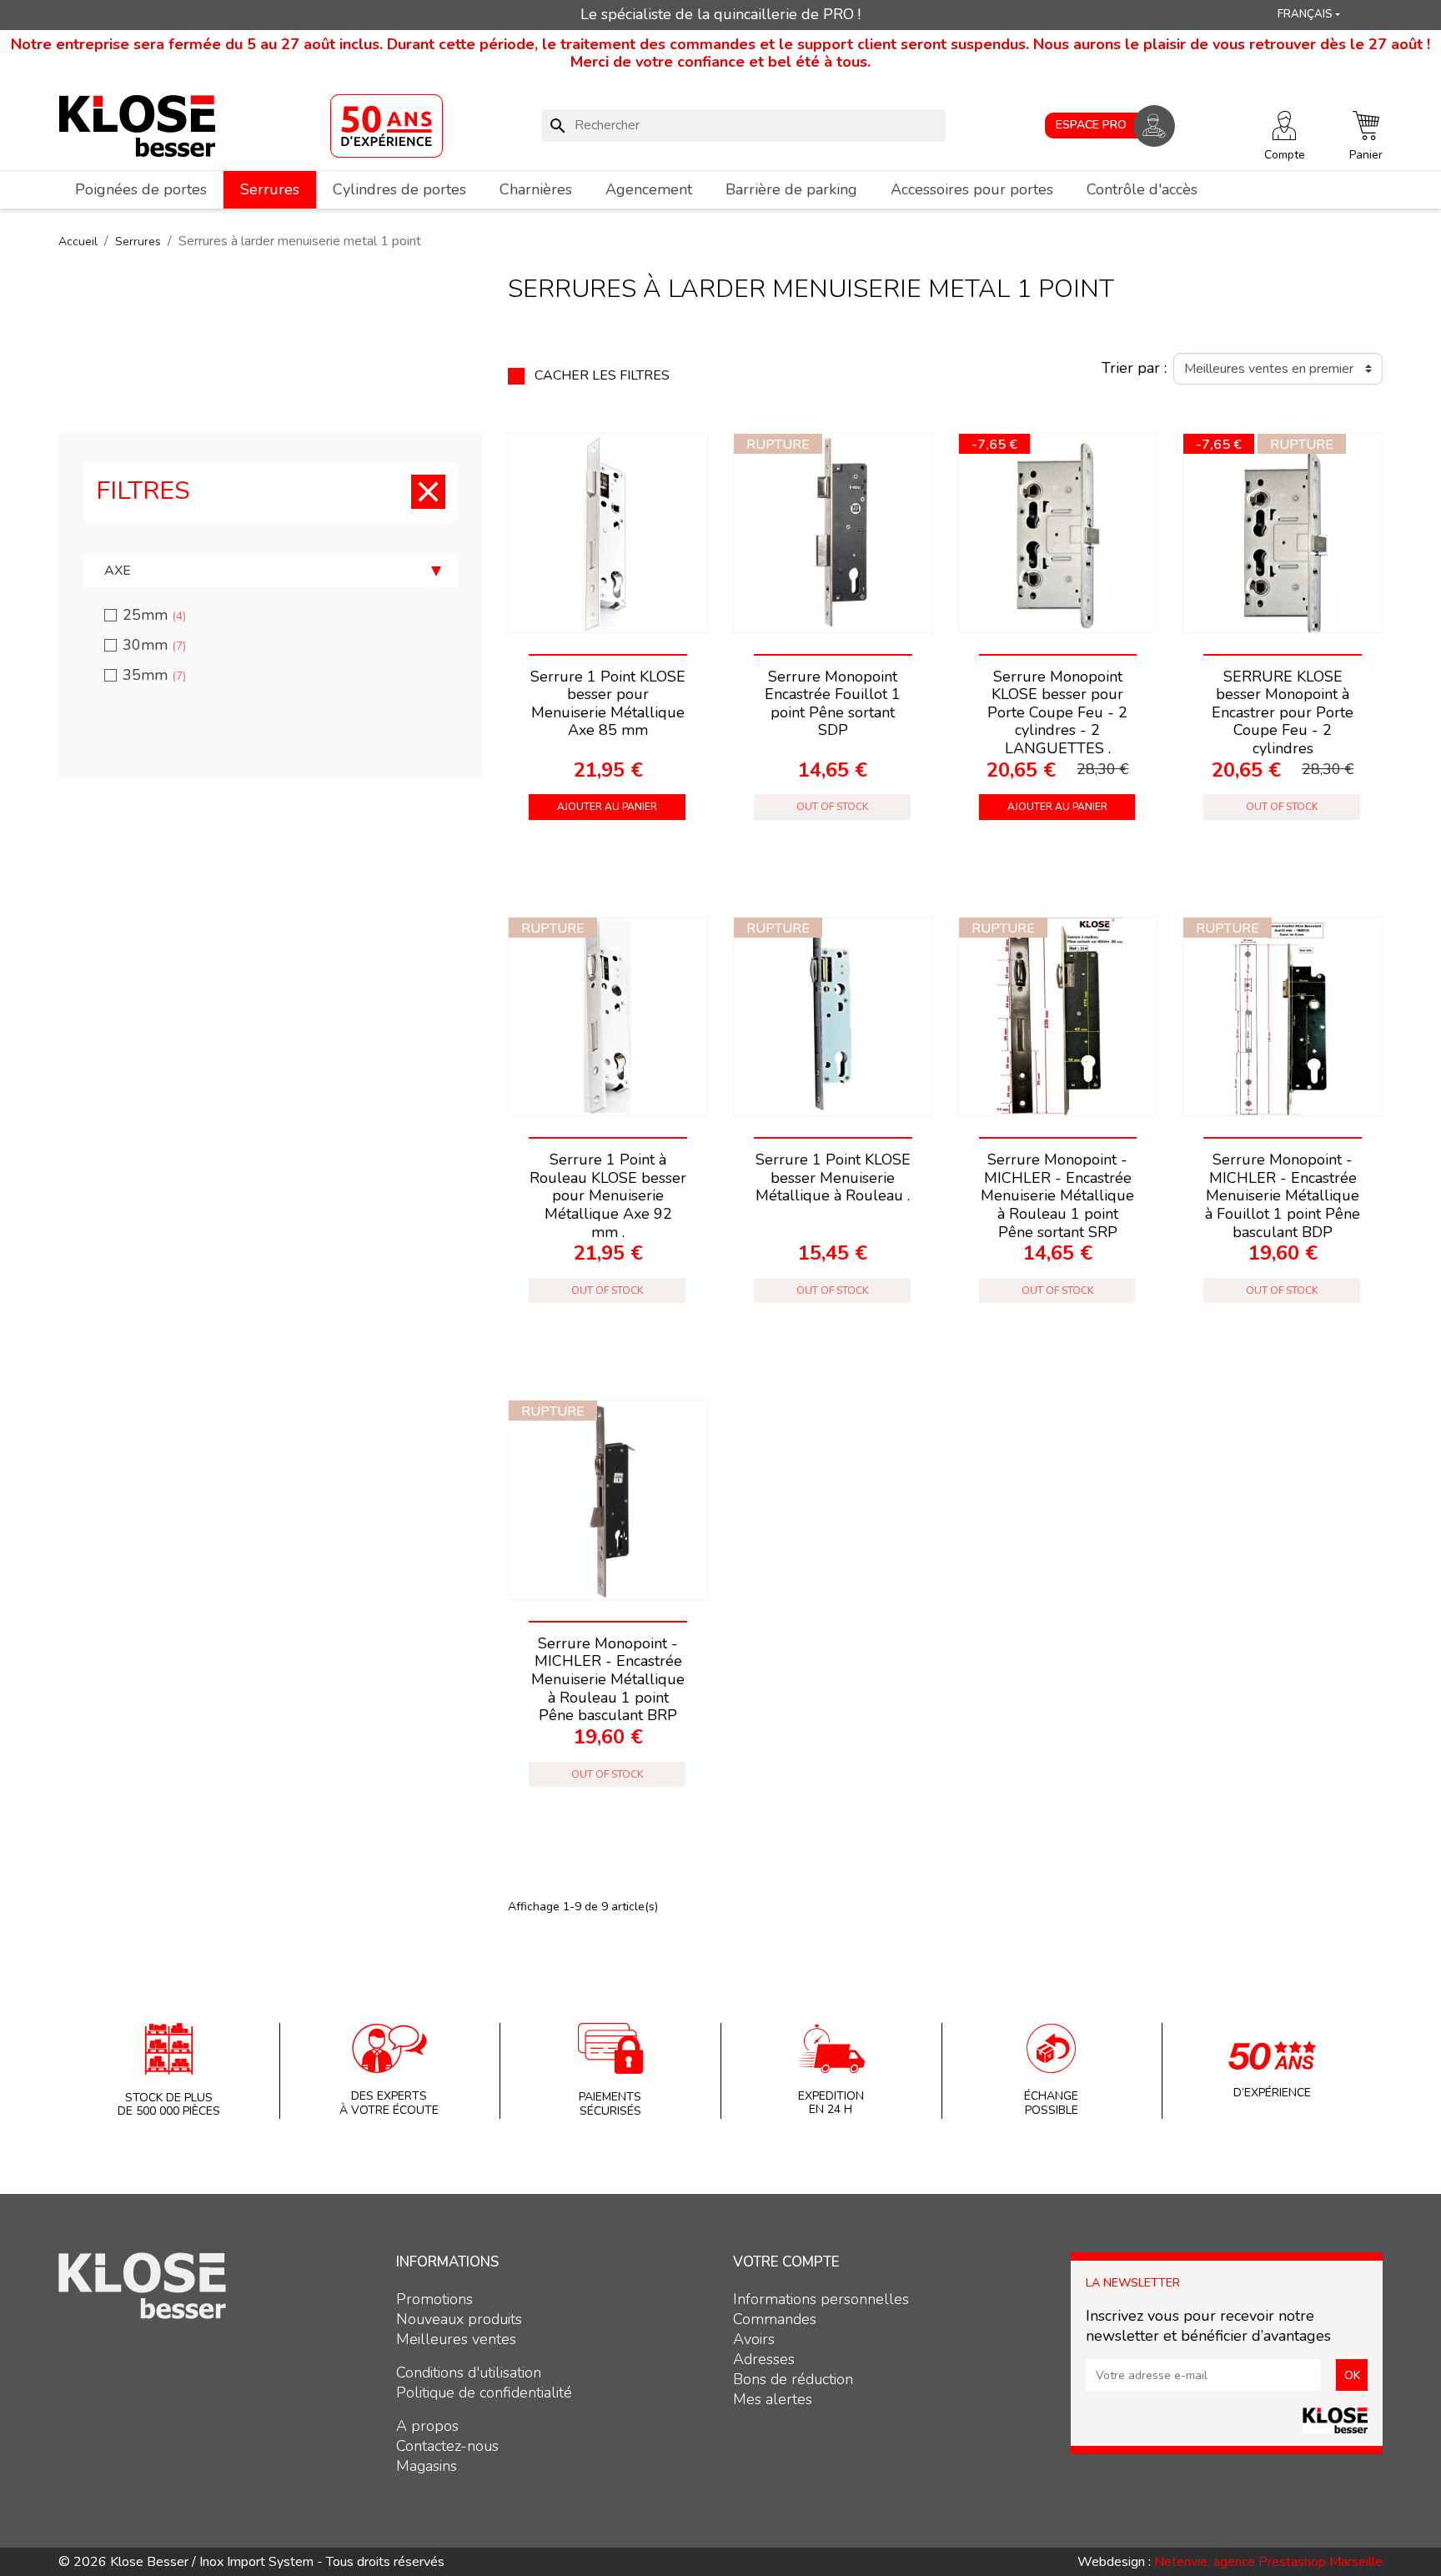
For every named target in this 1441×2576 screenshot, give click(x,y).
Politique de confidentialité (484, 2392)
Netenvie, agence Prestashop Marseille (1268, 2562)
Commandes (775, 2319)
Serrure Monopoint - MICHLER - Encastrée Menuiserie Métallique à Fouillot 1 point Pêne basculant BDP (1283, 1195)
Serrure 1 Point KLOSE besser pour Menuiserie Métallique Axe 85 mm (608, 704)
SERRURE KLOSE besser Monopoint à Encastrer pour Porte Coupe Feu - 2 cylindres (1283, 712)
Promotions (434, 2299)
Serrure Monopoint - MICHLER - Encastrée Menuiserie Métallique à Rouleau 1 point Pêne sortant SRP (1057, 1195)
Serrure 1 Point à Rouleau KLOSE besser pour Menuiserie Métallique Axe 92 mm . (608, 1195)
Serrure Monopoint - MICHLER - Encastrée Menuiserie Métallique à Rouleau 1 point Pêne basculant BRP (608, 1679)
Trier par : (1134, 369)
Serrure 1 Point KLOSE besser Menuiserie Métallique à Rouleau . (833, 1177)
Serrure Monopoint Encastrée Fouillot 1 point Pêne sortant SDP (833, 704)
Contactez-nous (447, 2446)
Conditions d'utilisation (469, 2372)
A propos (427, 2426)
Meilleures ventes (456, 2339)
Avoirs (754, 2339)
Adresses (764, 2359)
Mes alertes (773, 2399)
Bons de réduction (793, 2379)
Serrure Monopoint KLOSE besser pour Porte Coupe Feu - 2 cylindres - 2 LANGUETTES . (1057, 712)
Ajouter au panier (607, 807)
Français (1305, 14)
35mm (154, 675)
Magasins (427, 2466)
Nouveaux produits (459, 2319)
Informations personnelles (821, 2299)
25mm (154, 615)
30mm (154, 645)
